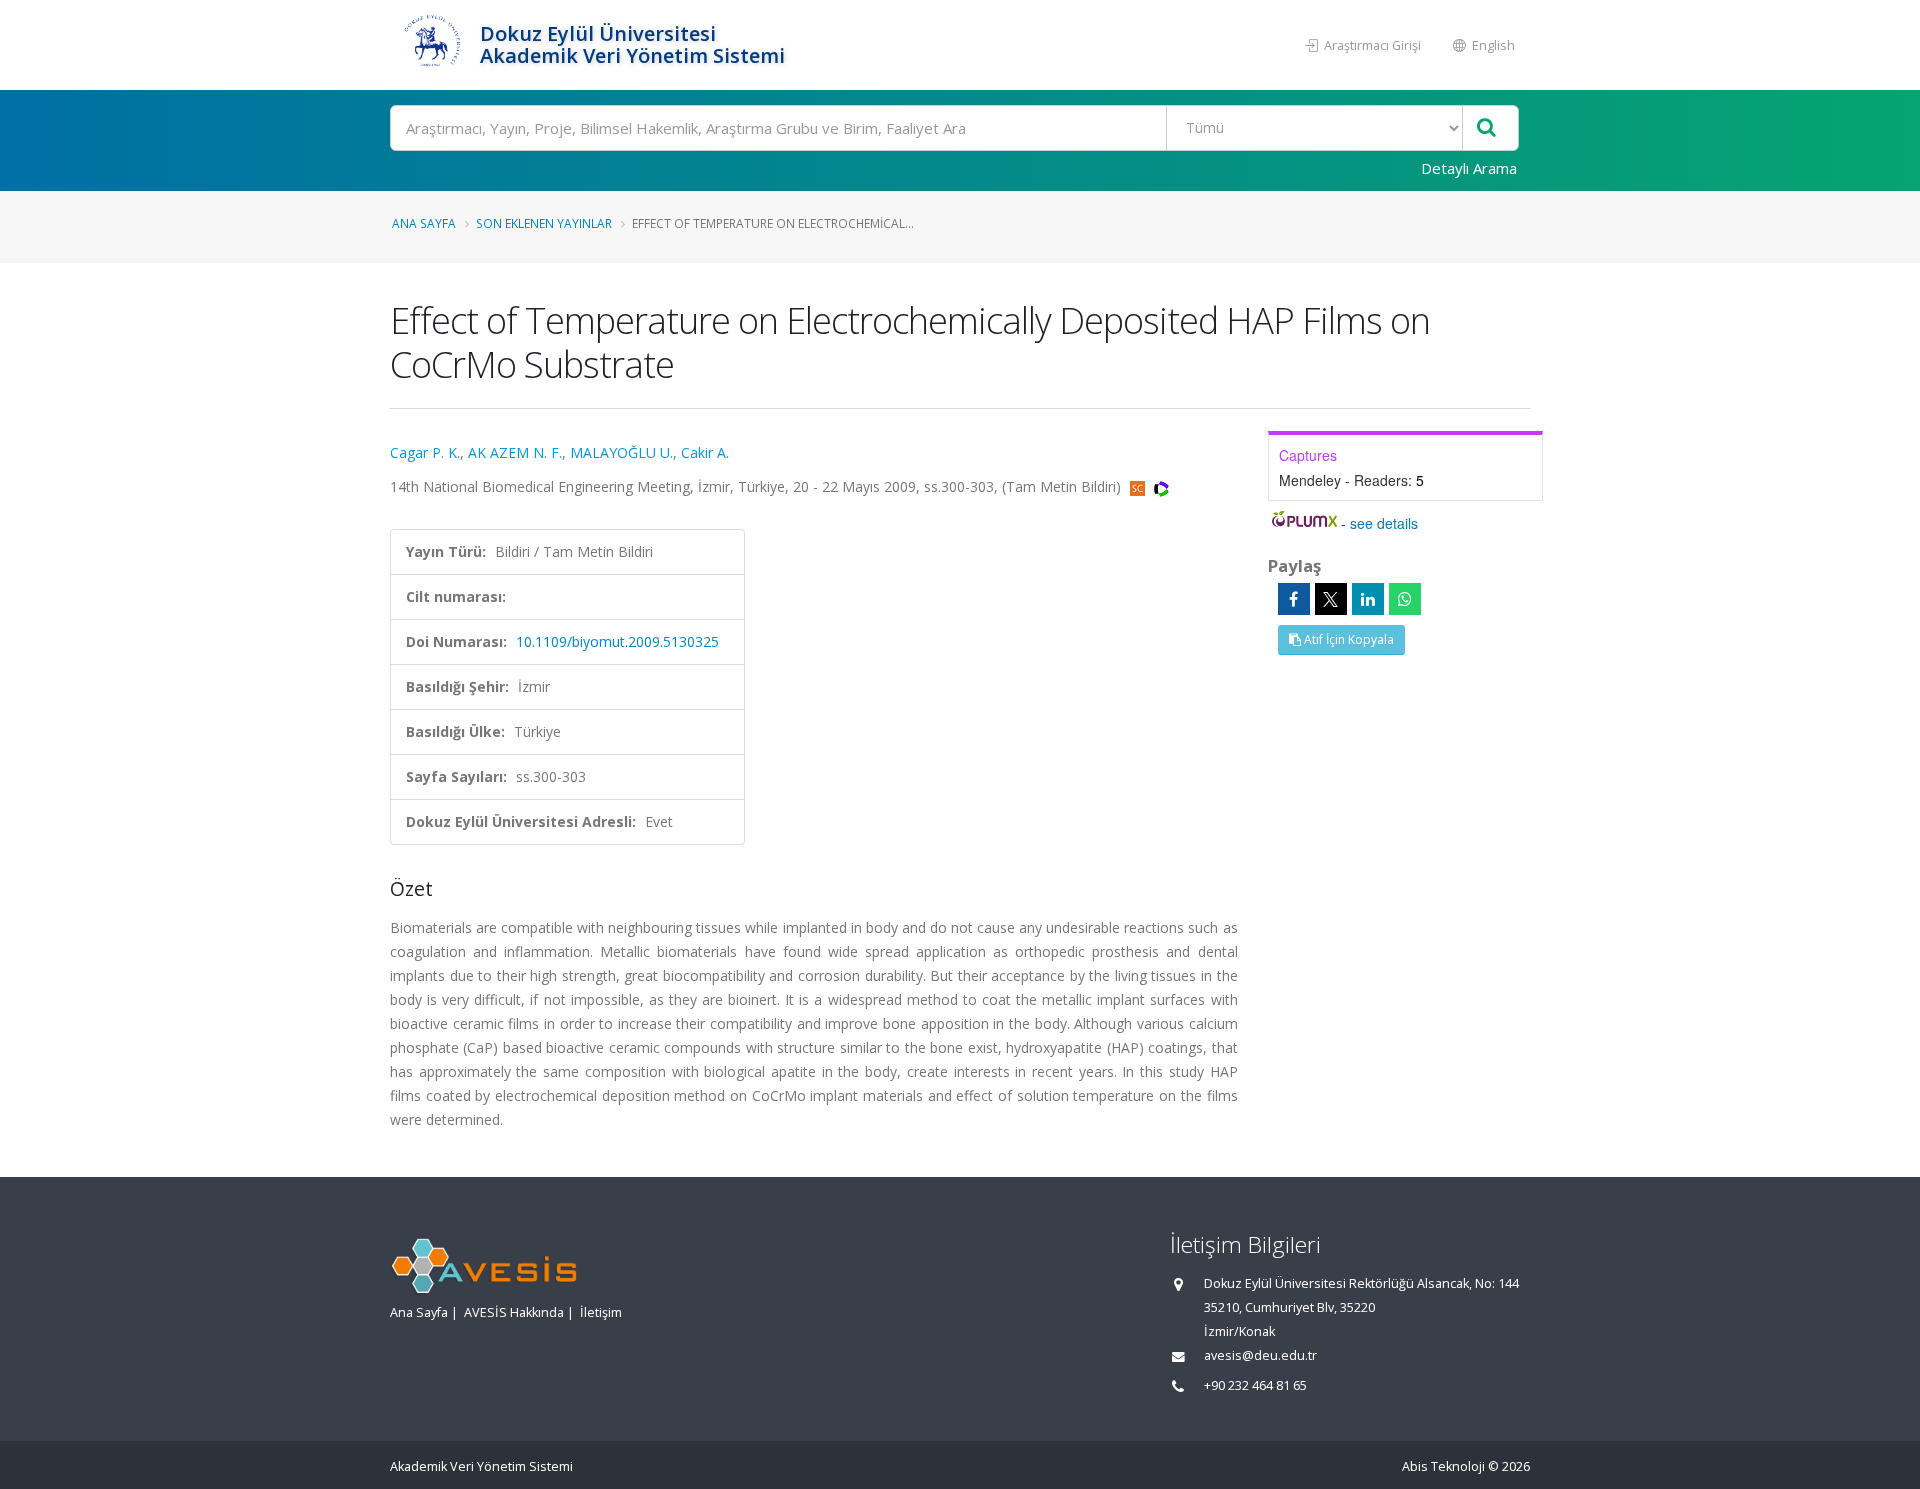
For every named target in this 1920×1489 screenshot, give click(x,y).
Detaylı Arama (1469, 168)
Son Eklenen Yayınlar (544, 223)
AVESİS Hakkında (514, 1312)
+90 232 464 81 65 (1255, 1385)
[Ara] (1486, 128)
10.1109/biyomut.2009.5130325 (617, 641)
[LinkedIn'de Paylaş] (1368, 599)
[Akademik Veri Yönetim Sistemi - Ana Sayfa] (432, 45)
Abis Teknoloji (1443, 1466)
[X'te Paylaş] (1331, 599)
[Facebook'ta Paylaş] (1294, 599)
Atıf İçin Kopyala (1347, 639)
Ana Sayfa (424, 223)
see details (1384, 523)
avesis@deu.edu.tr (1260, 1355)
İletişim (601, 1312)
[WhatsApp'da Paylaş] (1405, 599)
